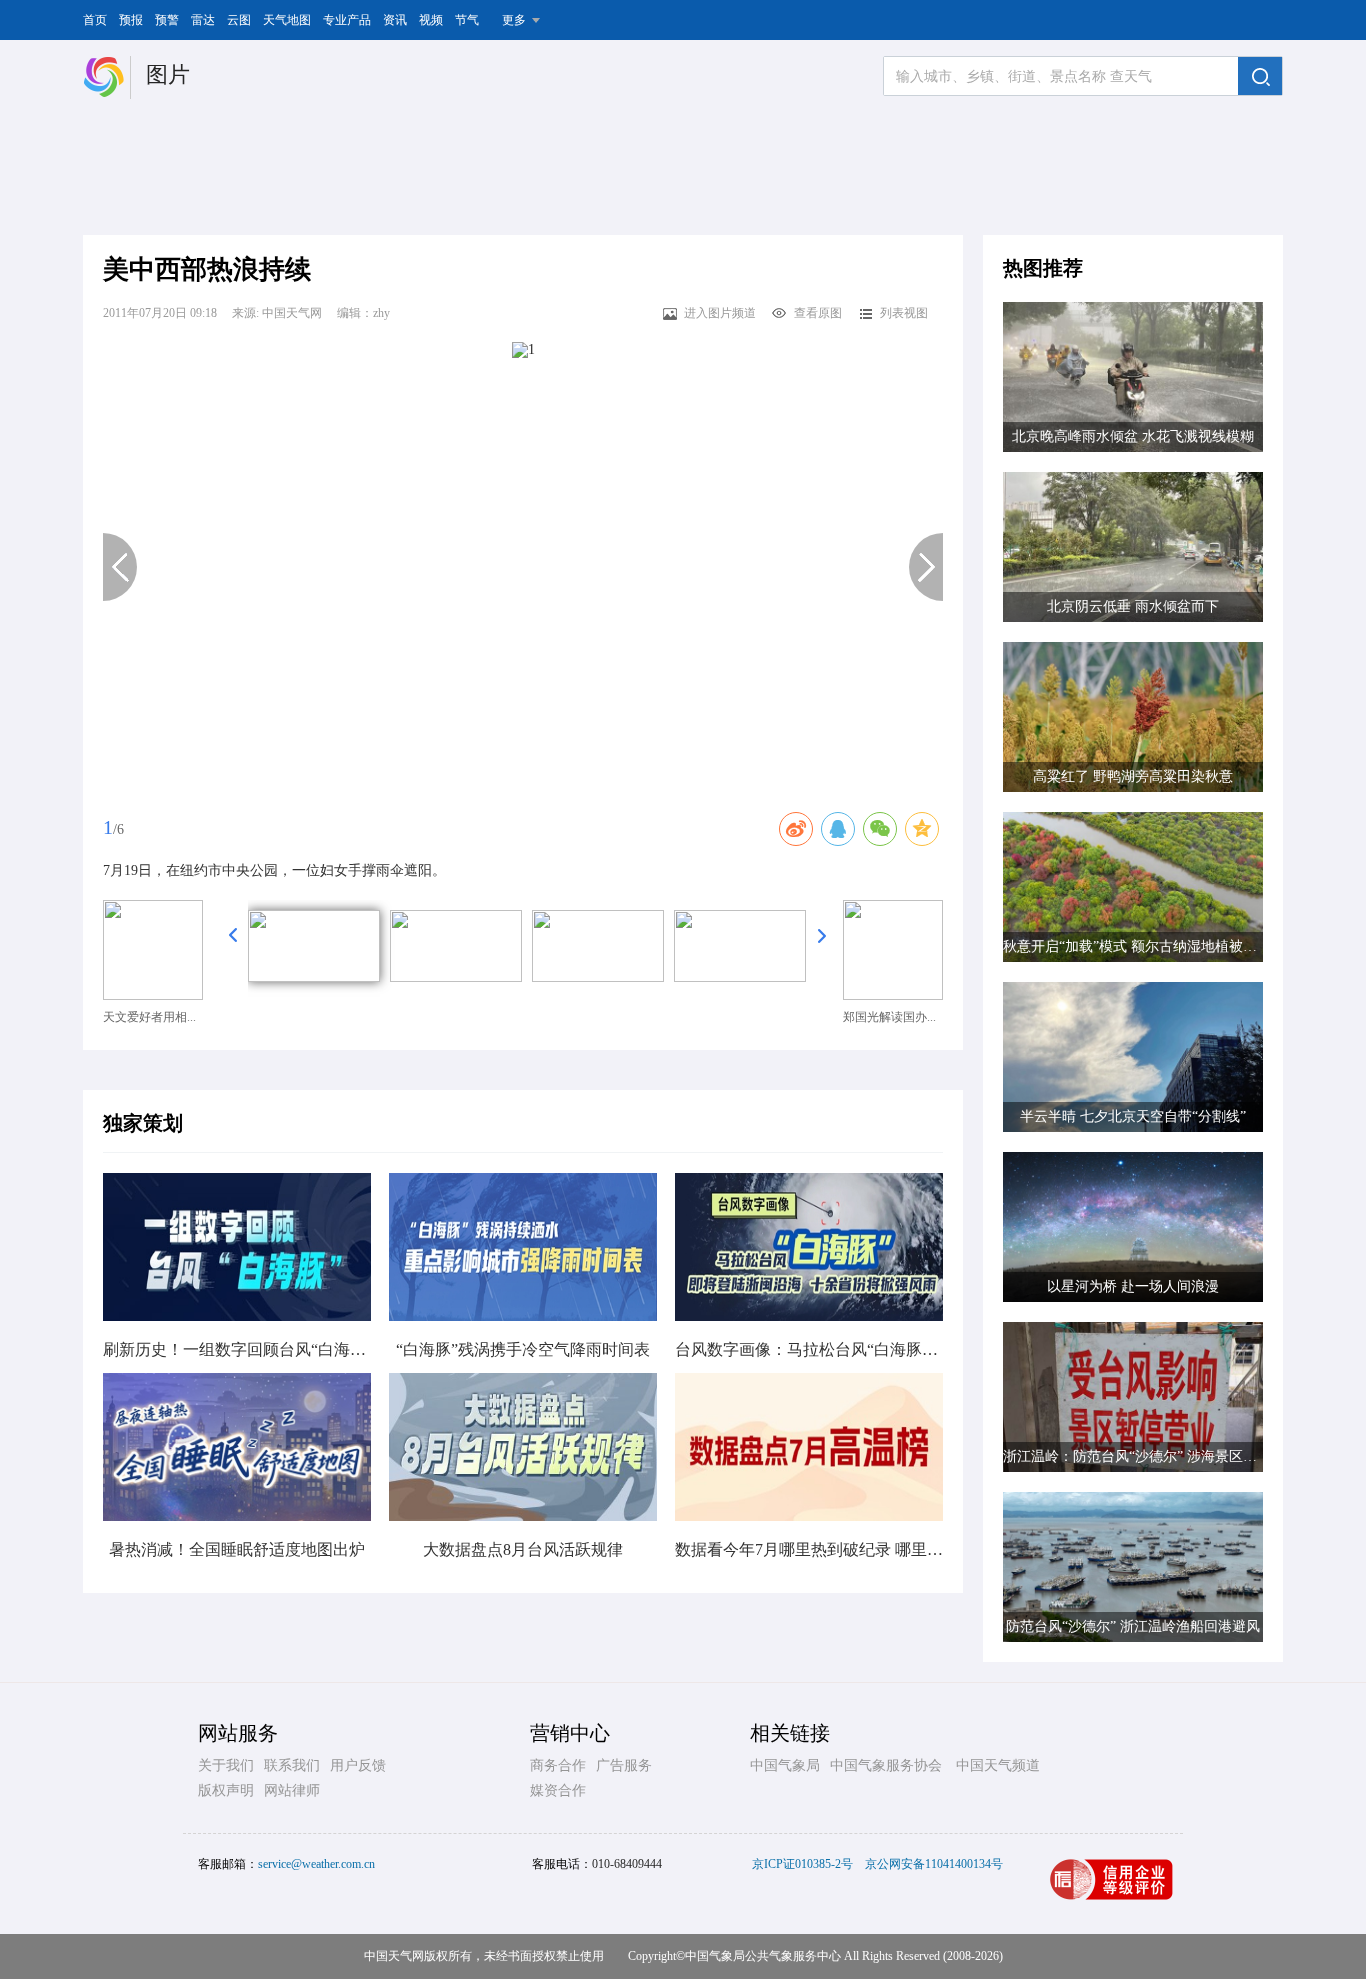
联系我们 (292, 1765)
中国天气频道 (998, 1765)
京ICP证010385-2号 (802, 1864)
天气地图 (287, 20)
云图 (239, 20)
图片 (168, 74)
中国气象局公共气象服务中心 (763, 1956)
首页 (95, 20)
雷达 (203, 20)
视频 (431, 20)
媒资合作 (558, 1790)
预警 (167, 20)
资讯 (395, 20)
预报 (131, 20)
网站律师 (292, 1790)
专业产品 (347, 20)
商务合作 (558, 1765)
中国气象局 (785, 1765)
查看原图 (818, 313)
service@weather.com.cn (316, 1864)
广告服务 (624, 1765)
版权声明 (226, 1790)
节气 (467, 20)
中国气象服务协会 (886, 1765)
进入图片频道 (720, 313)
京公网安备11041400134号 (934, 1864)
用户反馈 (358, 1765)
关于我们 (226, 1765)
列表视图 (904, 313)
